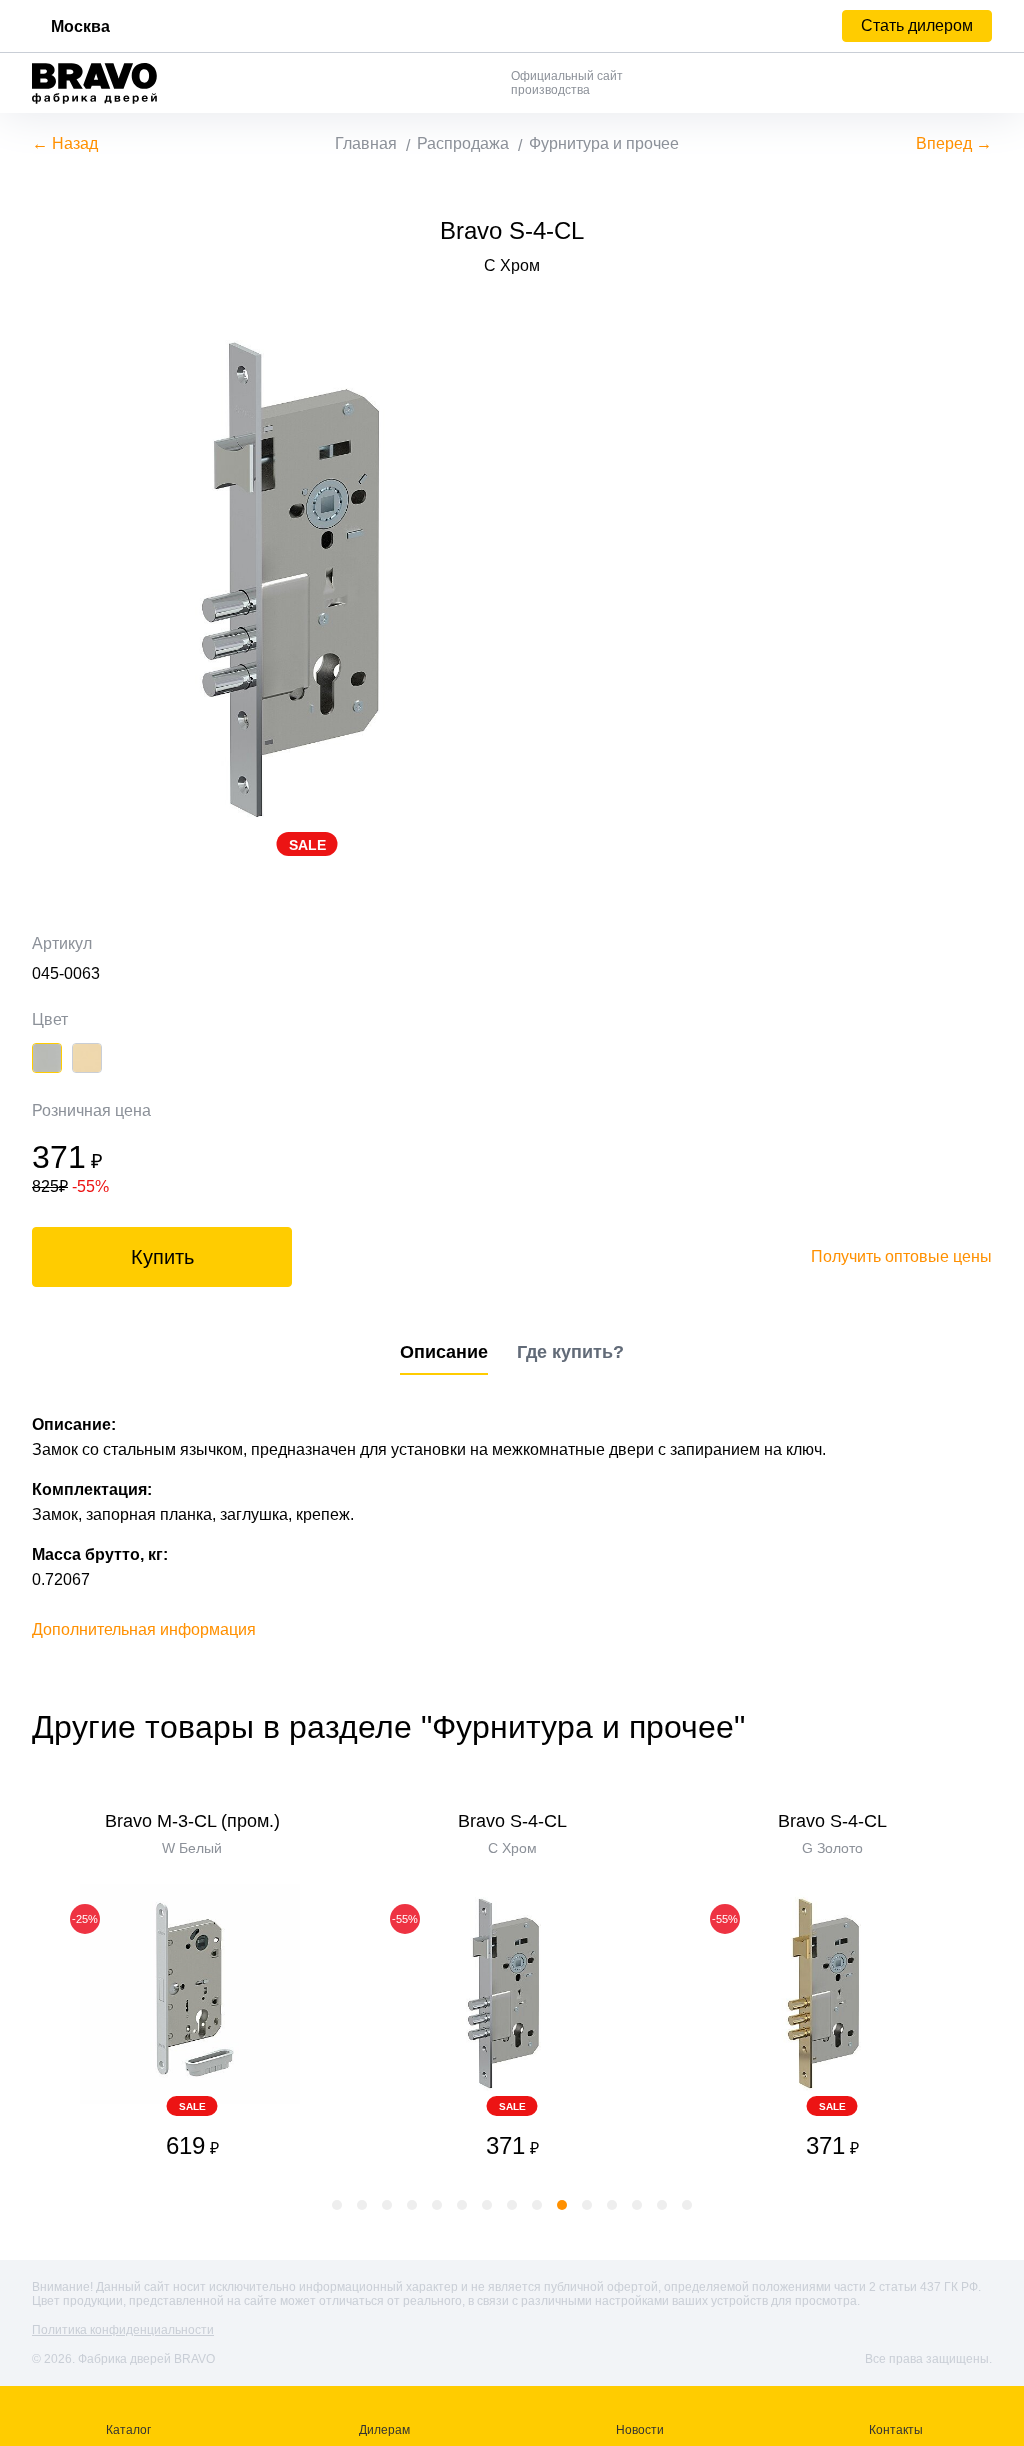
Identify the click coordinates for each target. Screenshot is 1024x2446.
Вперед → (954, 143)
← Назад (65, 143)
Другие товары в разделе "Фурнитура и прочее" (388, 1727)
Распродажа (463, 143)
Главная (366, 143)
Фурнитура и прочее (604, 143)
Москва (80, 26)
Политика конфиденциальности (123, 2330)
